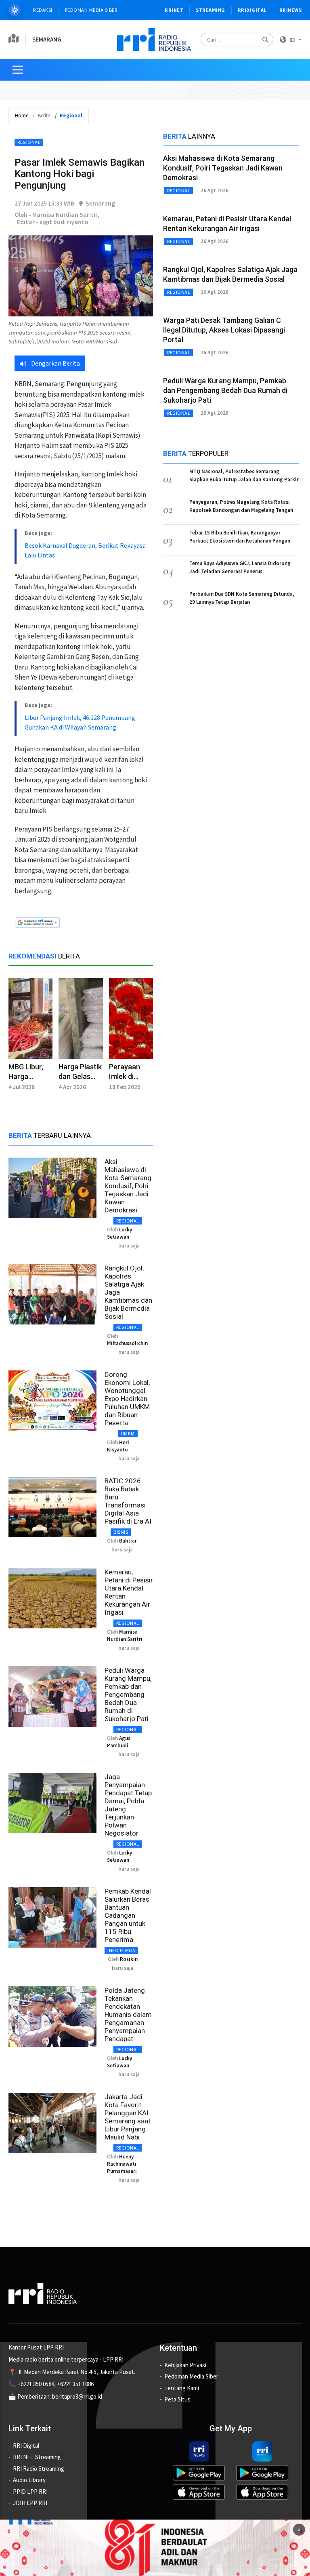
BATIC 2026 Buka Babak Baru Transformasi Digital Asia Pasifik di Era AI (128, 1501)
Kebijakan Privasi (185, 2365)
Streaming (211, 10)
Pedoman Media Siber (91, 10)
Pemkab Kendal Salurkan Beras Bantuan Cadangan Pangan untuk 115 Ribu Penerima (128, 1915)
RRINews (291, 10)
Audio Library (29, 2480)
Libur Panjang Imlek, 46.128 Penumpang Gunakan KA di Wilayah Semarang (80, 722)
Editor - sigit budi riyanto (53, 222)
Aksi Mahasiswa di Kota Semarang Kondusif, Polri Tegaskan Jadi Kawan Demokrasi (128, 1186)
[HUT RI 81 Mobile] (155, 2547)
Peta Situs (177, 2399)
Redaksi (43, 10)
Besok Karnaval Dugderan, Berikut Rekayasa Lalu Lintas (85, 550)
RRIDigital (252, 10)
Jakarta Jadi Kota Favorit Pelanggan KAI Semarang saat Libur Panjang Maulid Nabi (128, 2117)
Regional (29, 142)
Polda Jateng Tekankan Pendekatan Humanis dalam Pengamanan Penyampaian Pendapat (128, 2015)
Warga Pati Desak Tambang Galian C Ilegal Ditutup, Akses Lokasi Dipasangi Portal (224, 330)
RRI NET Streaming (37, 2457)
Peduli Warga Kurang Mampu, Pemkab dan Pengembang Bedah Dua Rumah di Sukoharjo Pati (128, 1694)
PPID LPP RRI (30, 2492)
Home (22, 115)
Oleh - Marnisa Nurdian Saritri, (57, 214)
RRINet (174, 10)
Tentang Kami (182, 2388)
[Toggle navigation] (18, 70)
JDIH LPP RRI (30, 2503)
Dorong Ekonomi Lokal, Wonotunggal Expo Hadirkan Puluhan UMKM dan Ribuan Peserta (127, 1399)
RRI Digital (26, 2446)
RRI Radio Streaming (39, 2469)
